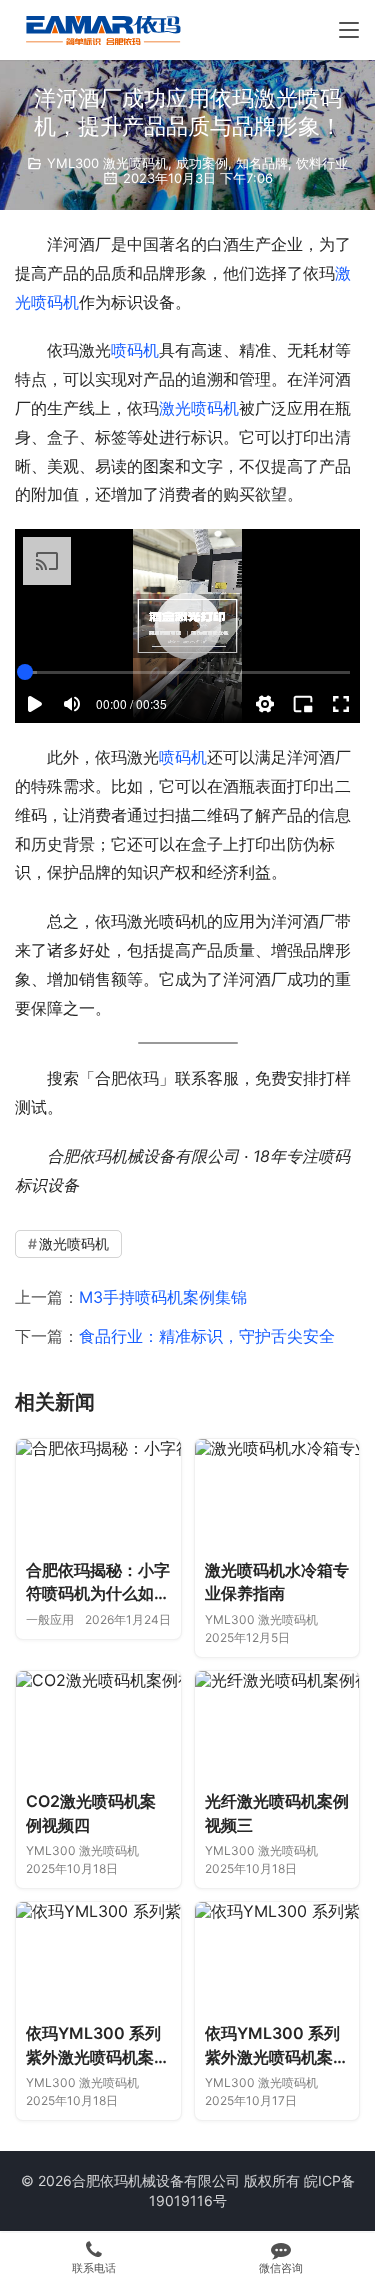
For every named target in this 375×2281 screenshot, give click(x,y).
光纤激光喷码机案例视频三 (277, 1813)
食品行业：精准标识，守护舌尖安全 (207, 1336)
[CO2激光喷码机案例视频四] (98, 1726)
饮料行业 (322, 163)
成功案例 (202, 163)
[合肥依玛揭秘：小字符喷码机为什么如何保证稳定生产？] (98, 1494)
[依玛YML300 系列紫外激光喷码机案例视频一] (277, 1957)
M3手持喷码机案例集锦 (163, 1297)
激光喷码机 (199, 408)
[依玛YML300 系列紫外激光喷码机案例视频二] (98, 1957)
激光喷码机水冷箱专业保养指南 (277, 1582)
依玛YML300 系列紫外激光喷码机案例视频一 (277, 2046)
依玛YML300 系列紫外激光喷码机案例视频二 (98, 2046)
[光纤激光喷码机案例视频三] (277, 1726)
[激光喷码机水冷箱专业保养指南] (277, 1494)
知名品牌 (262, 163)
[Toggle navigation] (349, 30)
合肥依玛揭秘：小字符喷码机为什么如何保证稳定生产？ (98, 1583)
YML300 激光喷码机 (107, 163)
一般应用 (50, 1619)
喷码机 (135, 350)
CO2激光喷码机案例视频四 (91, 1813)
